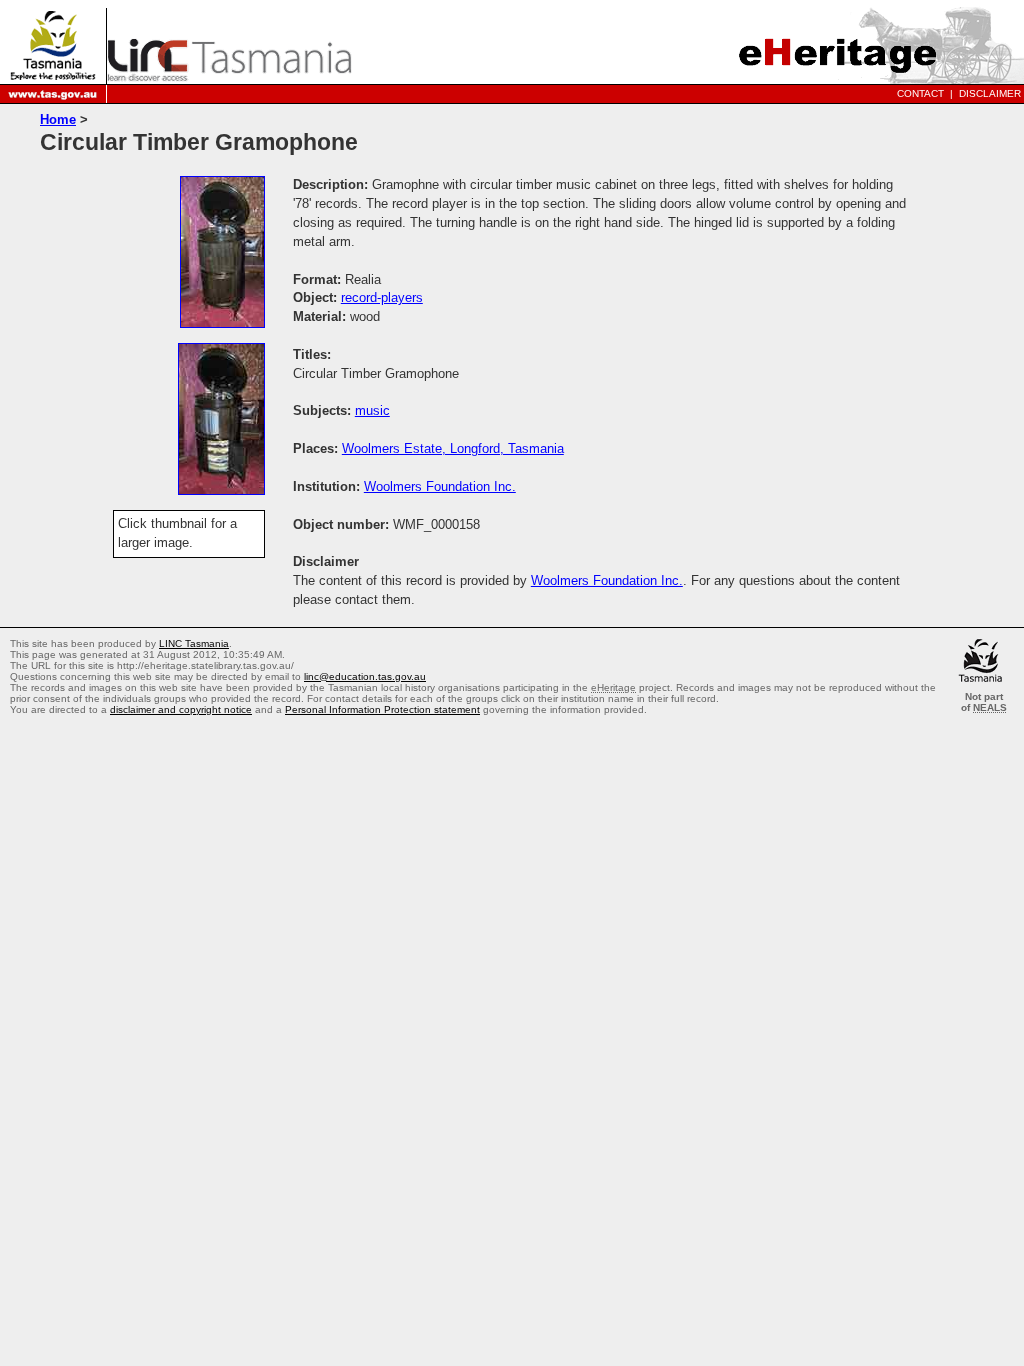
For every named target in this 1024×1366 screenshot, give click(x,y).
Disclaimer (990, 93)
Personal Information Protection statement (382, 709)
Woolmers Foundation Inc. (440, 486)
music (372, 410)
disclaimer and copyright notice (181, 709)
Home (58, 119)
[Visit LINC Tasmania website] (229, 75)
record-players (382, 297)
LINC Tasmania (194, 643)
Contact (920, 93)
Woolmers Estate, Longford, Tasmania (453, 448)
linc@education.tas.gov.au (365, 676)
